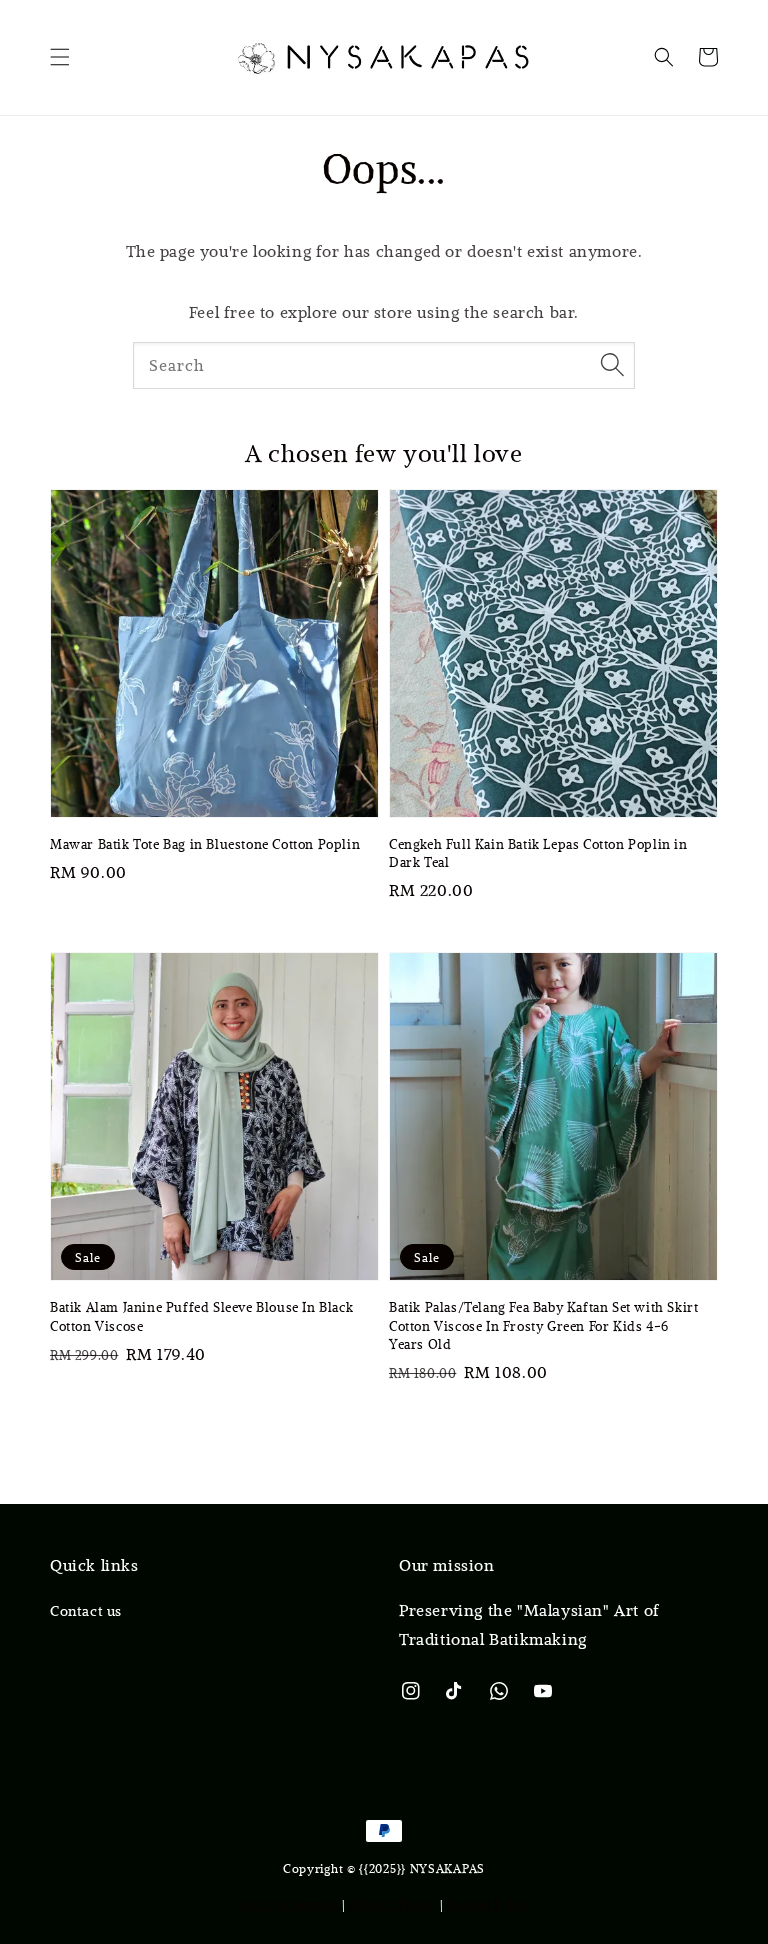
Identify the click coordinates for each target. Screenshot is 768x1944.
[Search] (612, 365)
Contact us (86, 1611)
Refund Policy (489, 1904)
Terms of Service (287, 1904)
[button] (60, 57)
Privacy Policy (392, 1904)
